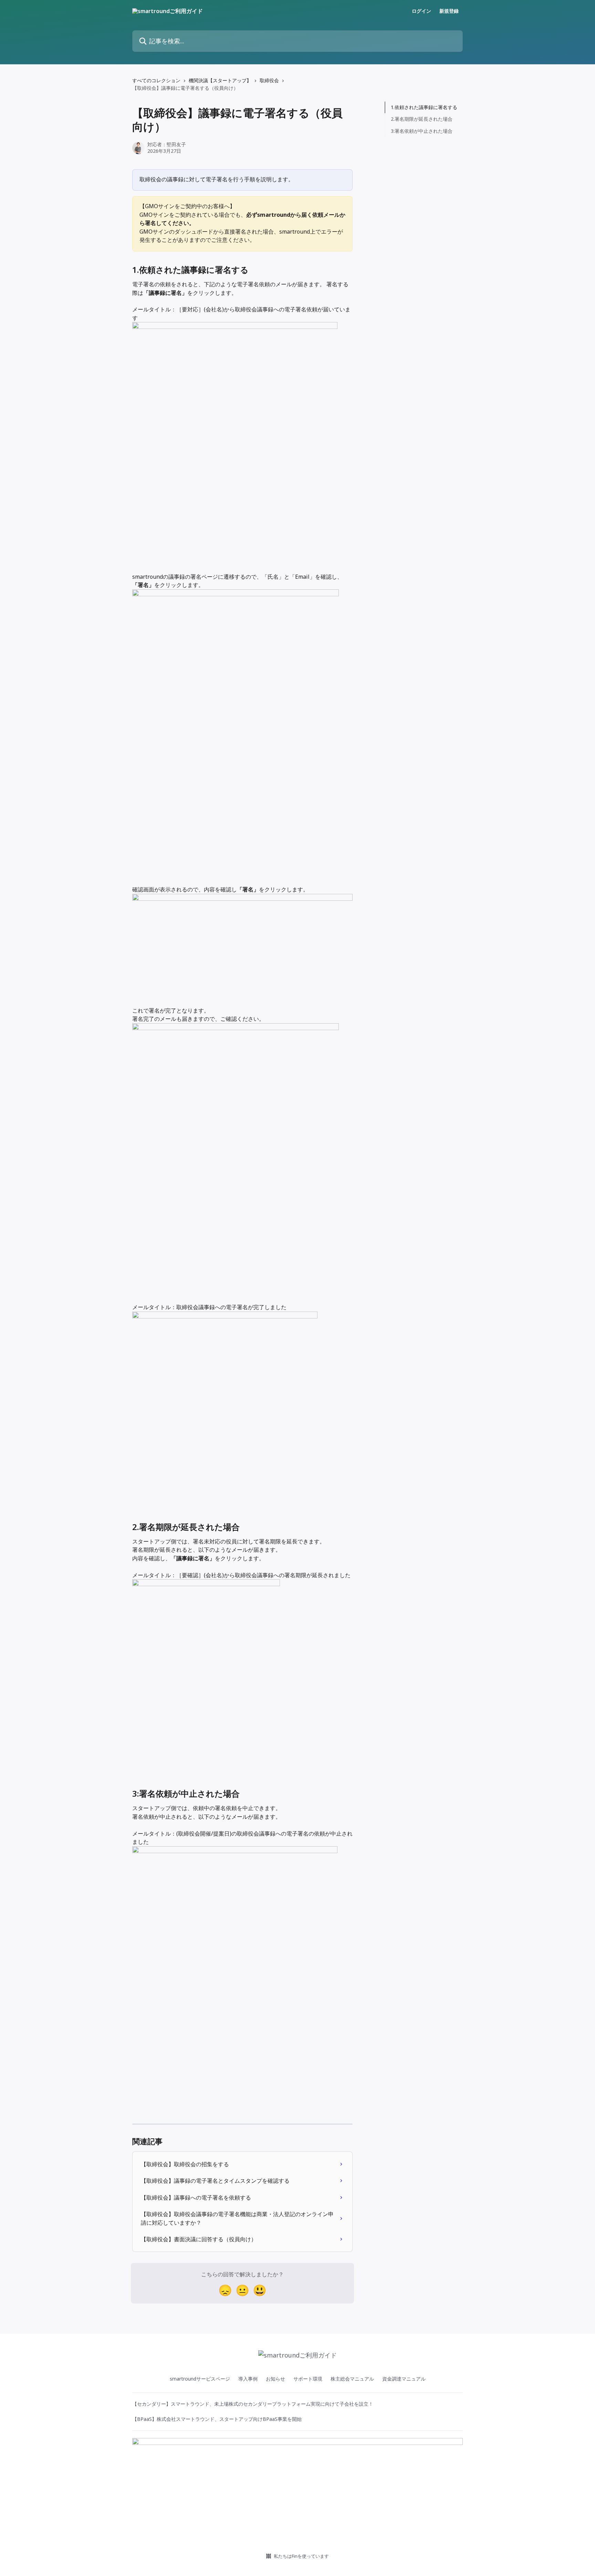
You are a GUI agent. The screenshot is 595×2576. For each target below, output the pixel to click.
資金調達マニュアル (404, 2379)
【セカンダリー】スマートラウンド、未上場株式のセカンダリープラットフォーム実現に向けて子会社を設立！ (253, 2404)
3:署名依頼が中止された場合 (422, 131)
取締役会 (269, 80)
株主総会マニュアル (352, 2379)
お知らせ (275, 2379)
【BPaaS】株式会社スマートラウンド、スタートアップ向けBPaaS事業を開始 (217, 2419)
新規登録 (449, 11)
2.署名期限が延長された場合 (422, 119)
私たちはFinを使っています (301, 2556)
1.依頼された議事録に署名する (424, 107)
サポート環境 (308, 2379)
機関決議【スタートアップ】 (220, 80)
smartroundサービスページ (200, 2379)
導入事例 (248, 2379)
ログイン (421, 11)
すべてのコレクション (156, 80)
